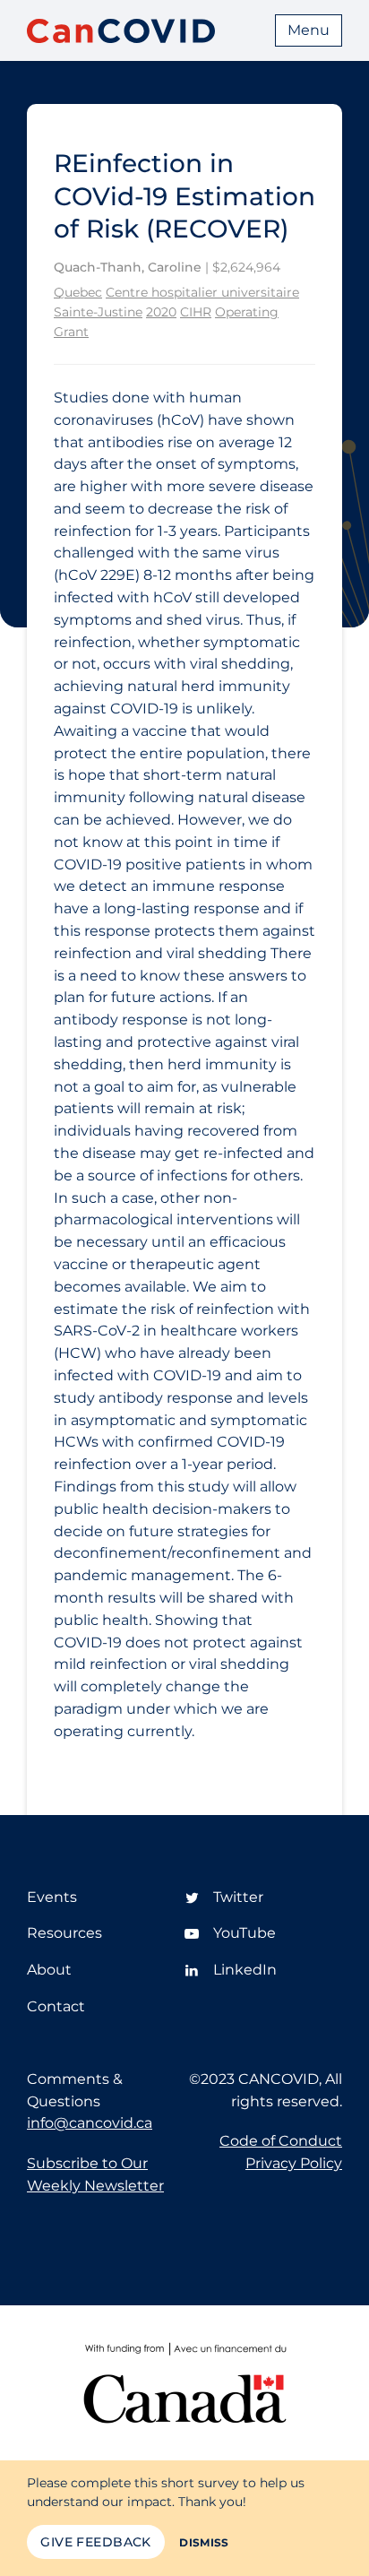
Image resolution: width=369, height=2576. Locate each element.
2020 (161, 312)
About (49, 1970)
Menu (309, 30)
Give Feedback (95, 2542)
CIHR (196, 312)
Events (52, 1897)
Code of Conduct (281, 2141)
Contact (56, 2006)
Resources (64, 1933)
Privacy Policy (294, 2163)
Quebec (78, 292)
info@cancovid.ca (90, 2123)
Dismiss (204, 2542)
